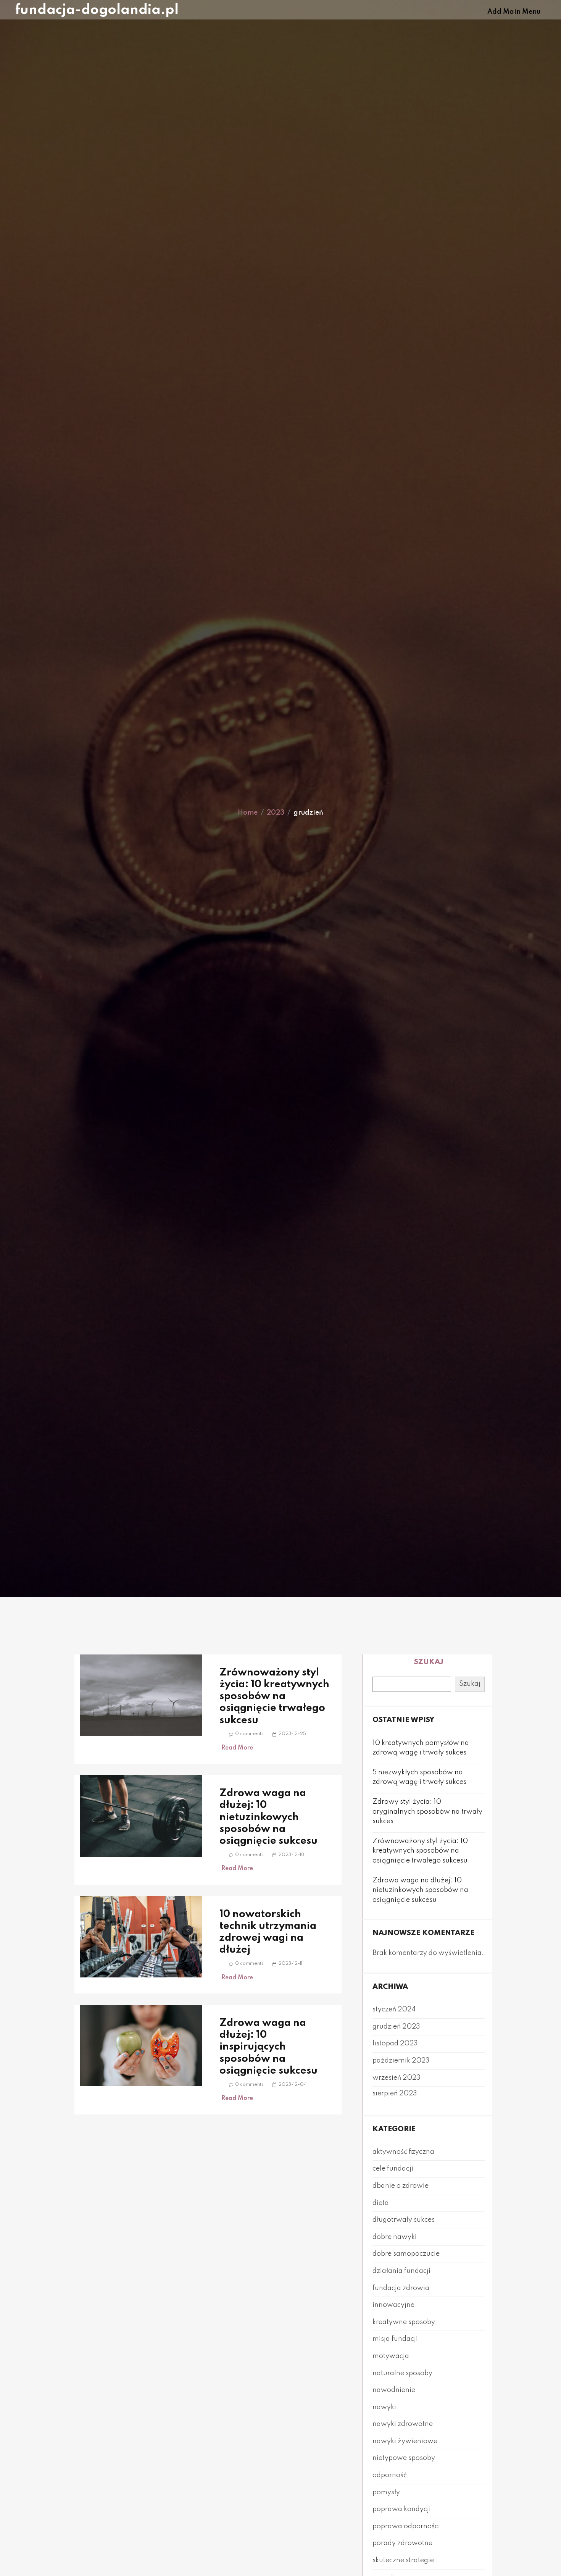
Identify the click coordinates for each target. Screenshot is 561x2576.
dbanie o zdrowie (401, 2186)
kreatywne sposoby (404, 2322)
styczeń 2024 (394, 2009)
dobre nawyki (395, 2237)
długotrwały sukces (404, 2220)
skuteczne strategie (403, 2560)
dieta (381, 2203)
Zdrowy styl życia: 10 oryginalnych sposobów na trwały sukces (427, 1812)
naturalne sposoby (402, 2373)
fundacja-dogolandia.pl (97, 10)
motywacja (391, 2356)
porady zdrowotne (402, 2543)
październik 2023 (401, 2061)
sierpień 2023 (395, 2093)
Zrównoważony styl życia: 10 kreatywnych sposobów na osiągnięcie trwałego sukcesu (274, 1696)
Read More (237, 1748)
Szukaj (429, 1662)
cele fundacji (393, 2169)
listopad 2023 (395, 2043)
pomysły (386, 2492)
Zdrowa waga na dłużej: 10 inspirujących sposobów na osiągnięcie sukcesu (268, 2047)
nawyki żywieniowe (405, 2441)
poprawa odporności (406, 2526)
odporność (390, 2475)
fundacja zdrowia (401, 2288)
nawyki (384, 2407)
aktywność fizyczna (403, 2152)
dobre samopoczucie (406, 2254)
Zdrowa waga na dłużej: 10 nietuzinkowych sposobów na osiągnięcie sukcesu (268, 1817)
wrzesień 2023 (397, 2078)
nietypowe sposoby (404, 2458)
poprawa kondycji (402, 2509)
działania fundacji (401, 2271)
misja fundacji (395, 2339)
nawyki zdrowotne (403, 2424)
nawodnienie (394, 2390)
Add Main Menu (514, 12)
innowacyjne (393, 2305)
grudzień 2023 (396, 2027)
